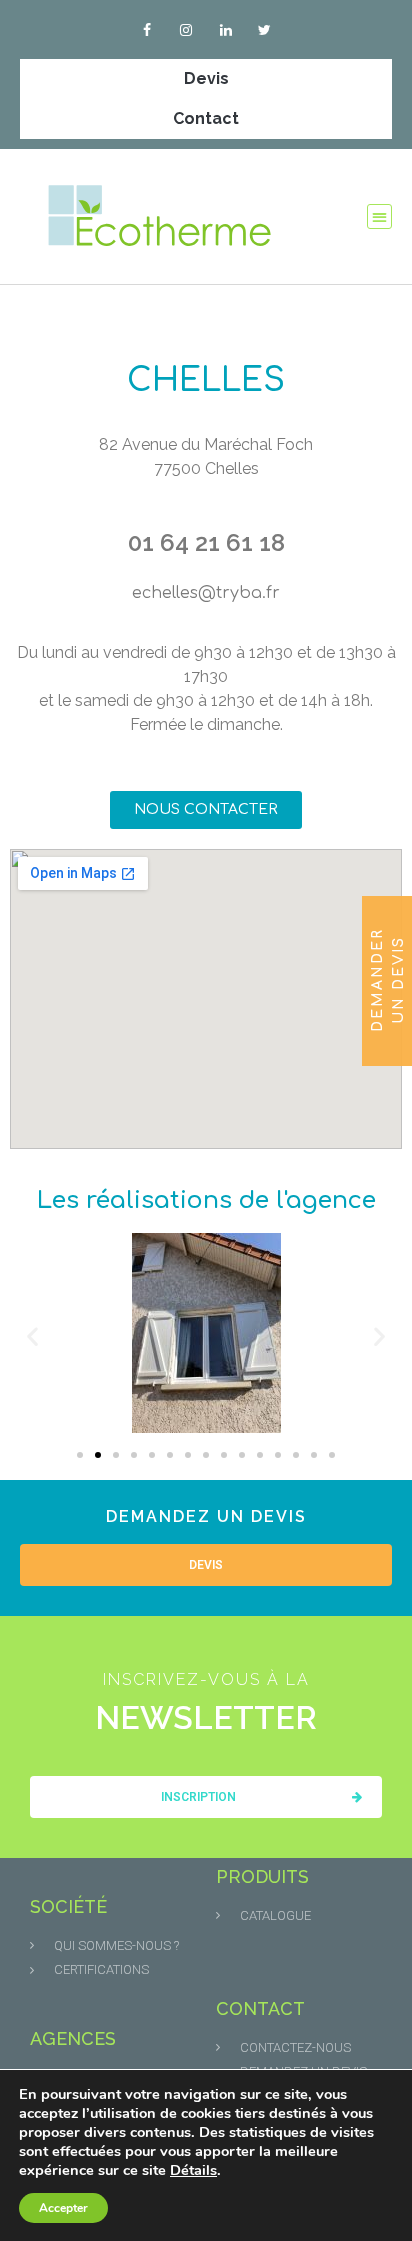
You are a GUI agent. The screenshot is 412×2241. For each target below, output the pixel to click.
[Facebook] (147, 29)
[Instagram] (186, 29)
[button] (379, 216)
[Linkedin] (225, 29)
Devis (206, 78)
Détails (193, 2170)
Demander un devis (388, 980)
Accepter (63, 2208)
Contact (206, 118)
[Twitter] (264, 29)
